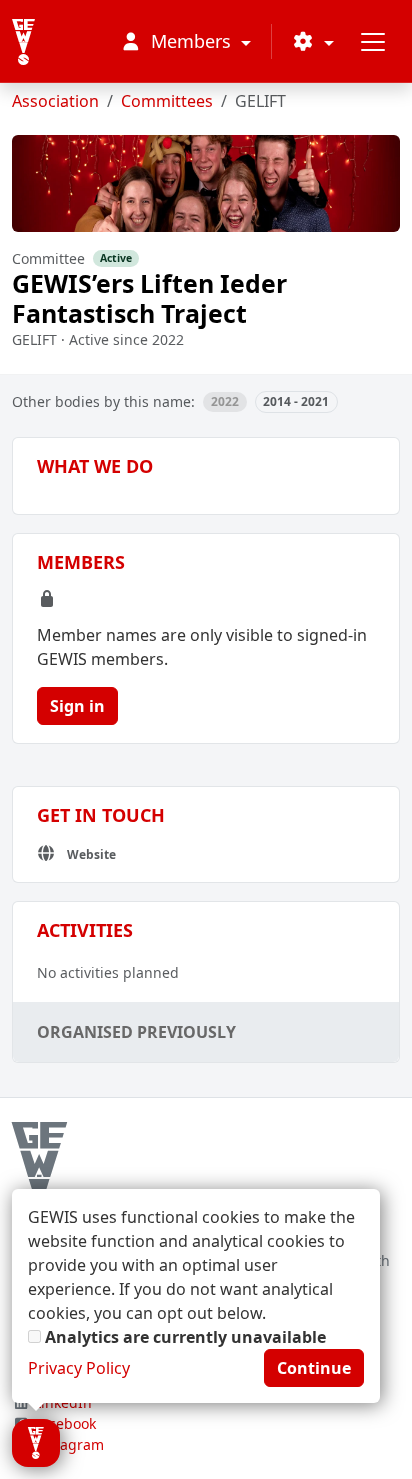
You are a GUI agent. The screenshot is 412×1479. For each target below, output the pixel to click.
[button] (313, 41)
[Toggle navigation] (373, 41)
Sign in (77, 706)
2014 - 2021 (296, 401)
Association (55, 101)
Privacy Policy (79, 1368)
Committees (167, 101)
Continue (314, 1368)
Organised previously (136, 1032)
